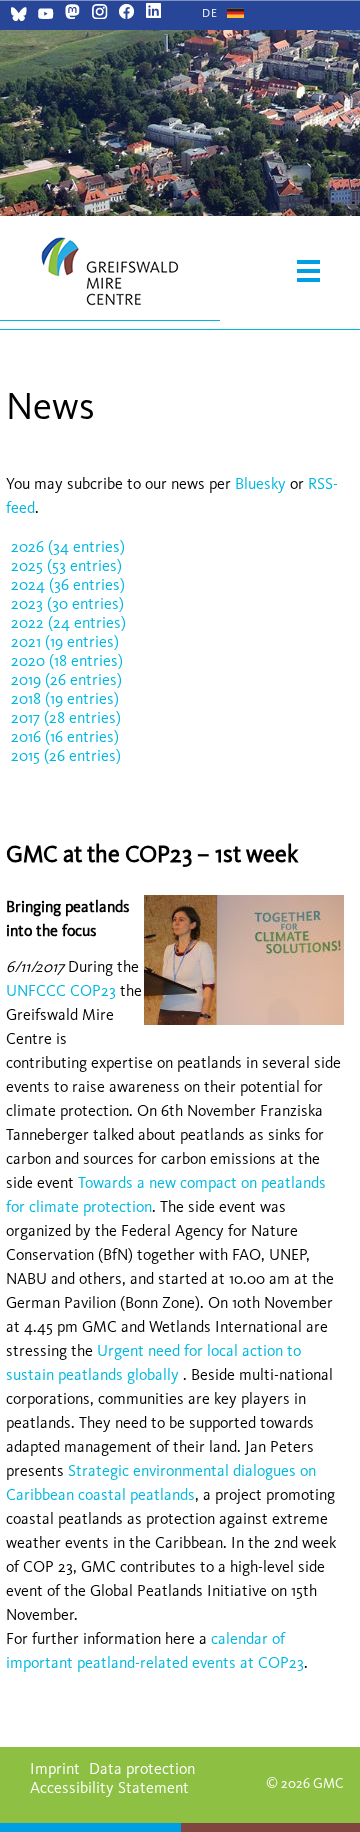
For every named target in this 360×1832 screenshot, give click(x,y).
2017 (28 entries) (66, 717)
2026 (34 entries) (68, 546)
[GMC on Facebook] (126, 13)
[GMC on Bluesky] (18, 16)
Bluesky (262, 483)
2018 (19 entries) (65, 698)
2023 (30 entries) (67, 603)
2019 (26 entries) (66, 679)
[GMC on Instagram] (99, 13)
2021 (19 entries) (65, 641)
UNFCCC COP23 (61, 990)
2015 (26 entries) (66, 755)
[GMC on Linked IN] (153, 13)
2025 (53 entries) (66, 565)
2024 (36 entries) (68, 584)
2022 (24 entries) (68, 622)
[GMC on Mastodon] (72, 13)
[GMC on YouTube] (45, 16)
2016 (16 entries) (65, 736)
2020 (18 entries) (67, 660)
